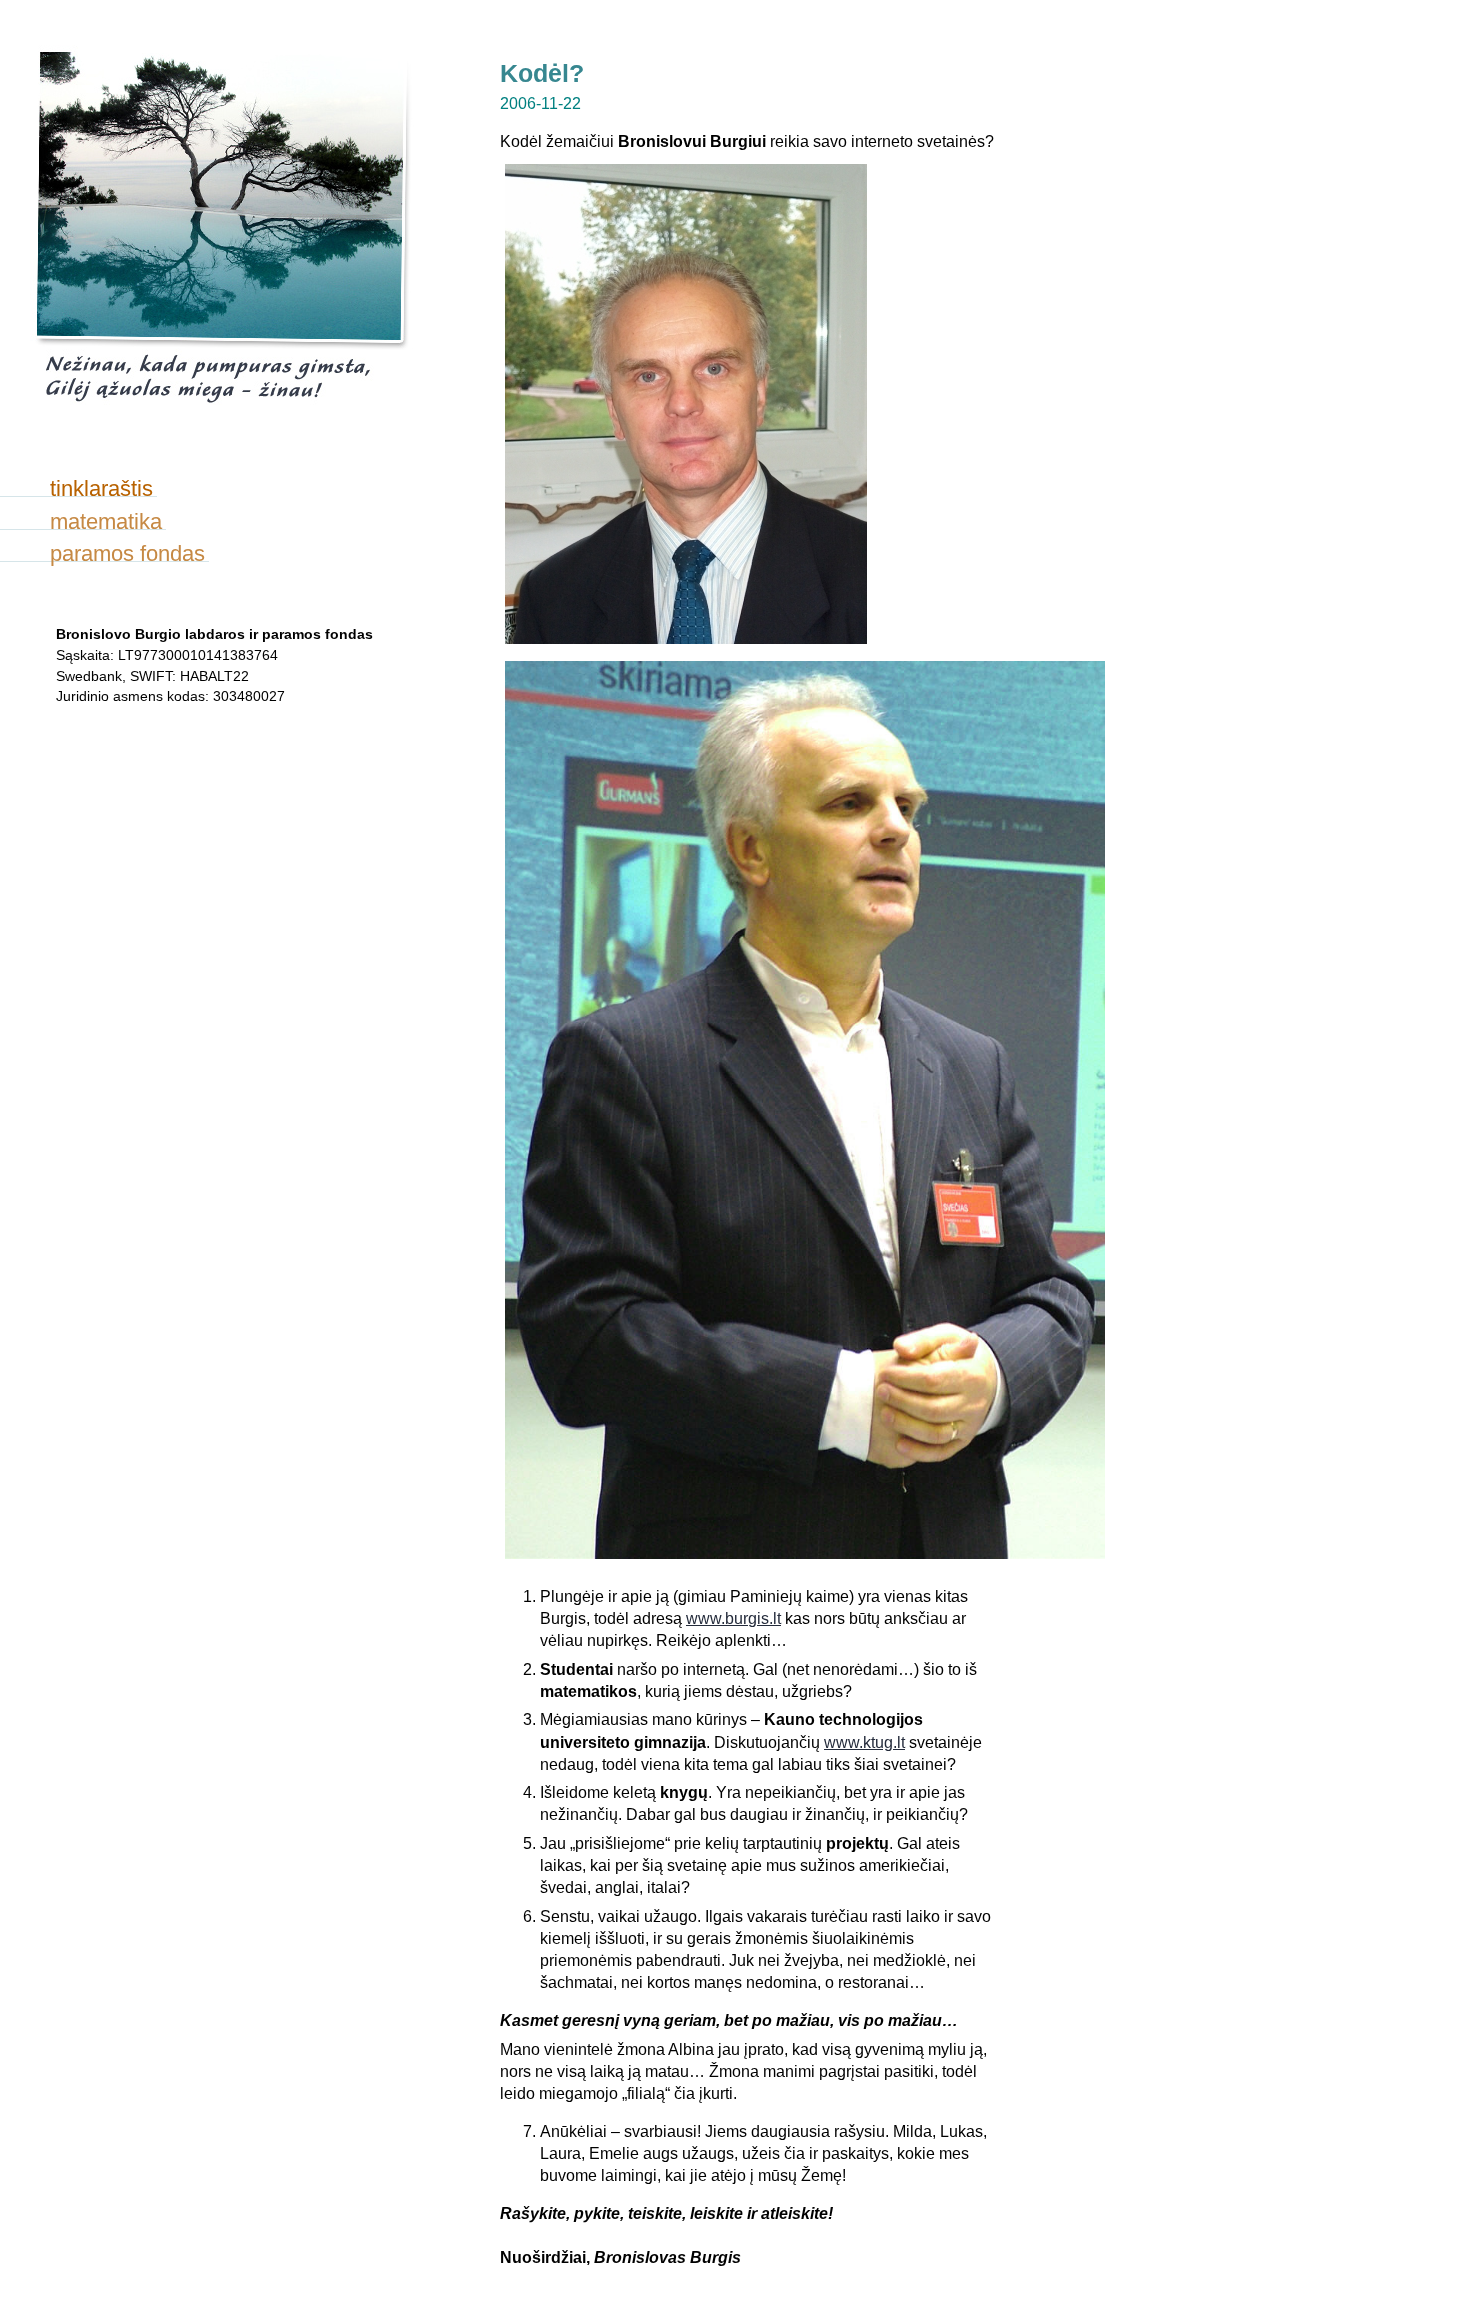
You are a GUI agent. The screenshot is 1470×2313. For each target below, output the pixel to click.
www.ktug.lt (864, 1742)
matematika (106, 521)
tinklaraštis (101, 488)
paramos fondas (127, 553)
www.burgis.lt (733, 1618)
